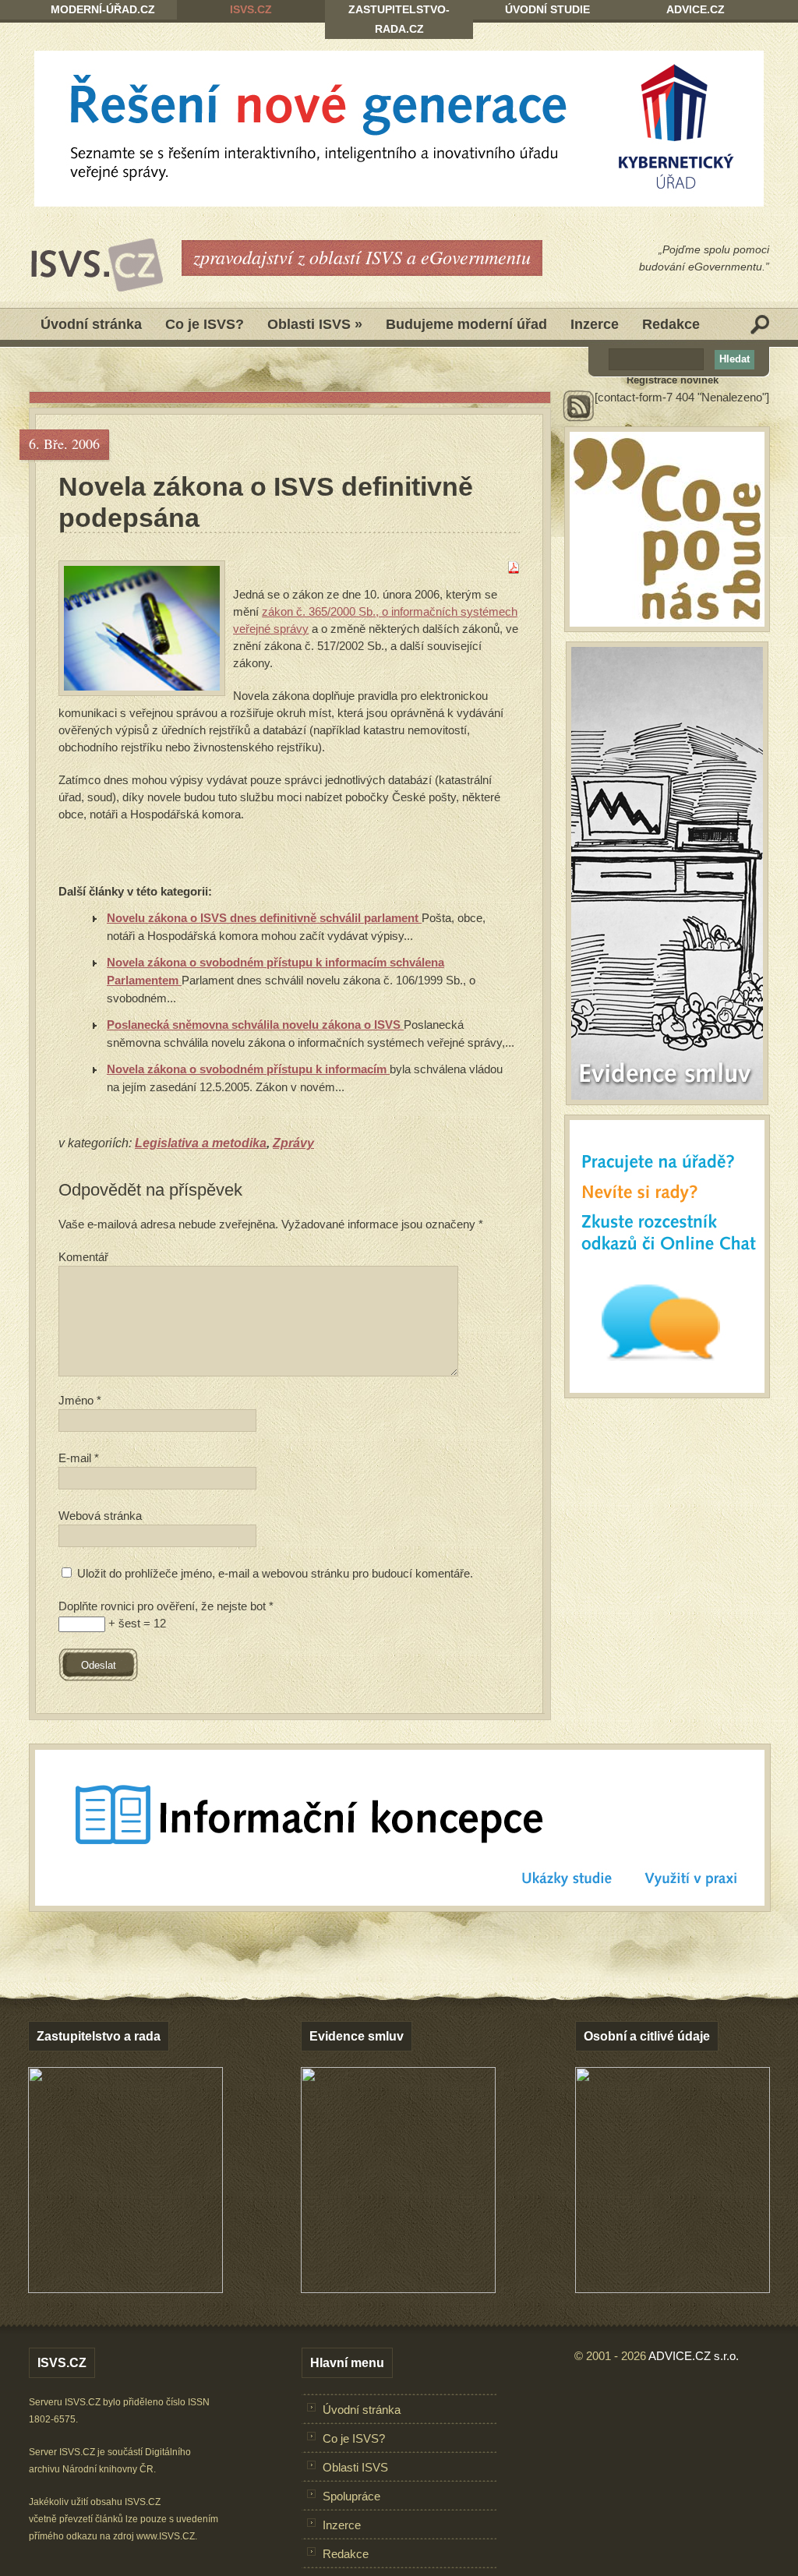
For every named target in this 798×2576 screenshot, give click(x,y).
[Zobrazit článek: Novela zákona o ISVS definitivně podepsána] (142, 628)
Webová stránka (100, 1516)
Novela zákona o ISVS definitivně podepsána (266, 502)
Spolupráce (351, 2496)
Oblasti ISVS (315, 324)
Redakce (671, 324)
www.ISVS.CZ (166, 2536)
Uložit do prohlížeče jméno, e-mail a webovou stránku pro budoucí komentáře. (275, 1573)
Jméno (80, 1400)
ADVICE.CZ (696, 9)
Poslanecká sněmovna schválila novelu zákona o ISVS (255, 1025)
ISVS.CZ (251, 9)
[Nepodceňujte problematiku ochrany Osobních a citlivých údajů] (673, 2289)
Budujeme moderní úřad (466, 324)
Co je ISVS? (205, 324)
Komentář (83, 1257)
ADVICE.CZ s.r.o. (694, 2356)
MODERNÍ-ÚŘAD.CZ (103, 9)
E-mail (79, 1458)
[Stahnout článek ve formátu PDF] (514, 569)
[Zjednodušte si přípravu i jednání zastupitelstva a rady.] (125, 2290)
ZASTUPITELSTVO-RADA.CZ (399, 19)
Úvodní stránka (91, 324)
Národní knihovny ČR (108, 2469)
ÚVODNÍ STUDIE (547, 9)
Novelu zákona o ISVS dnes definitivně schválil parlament (264, 918)
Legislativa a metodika (201, 1143)
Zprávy (293, 1143)
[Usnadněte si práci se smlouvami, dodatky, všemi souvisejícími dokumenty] (398, 2289)
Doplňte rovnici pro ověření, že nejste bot (166, 1606)
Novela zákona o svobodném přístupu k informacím (248, 1069)
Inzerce (595, 324)
